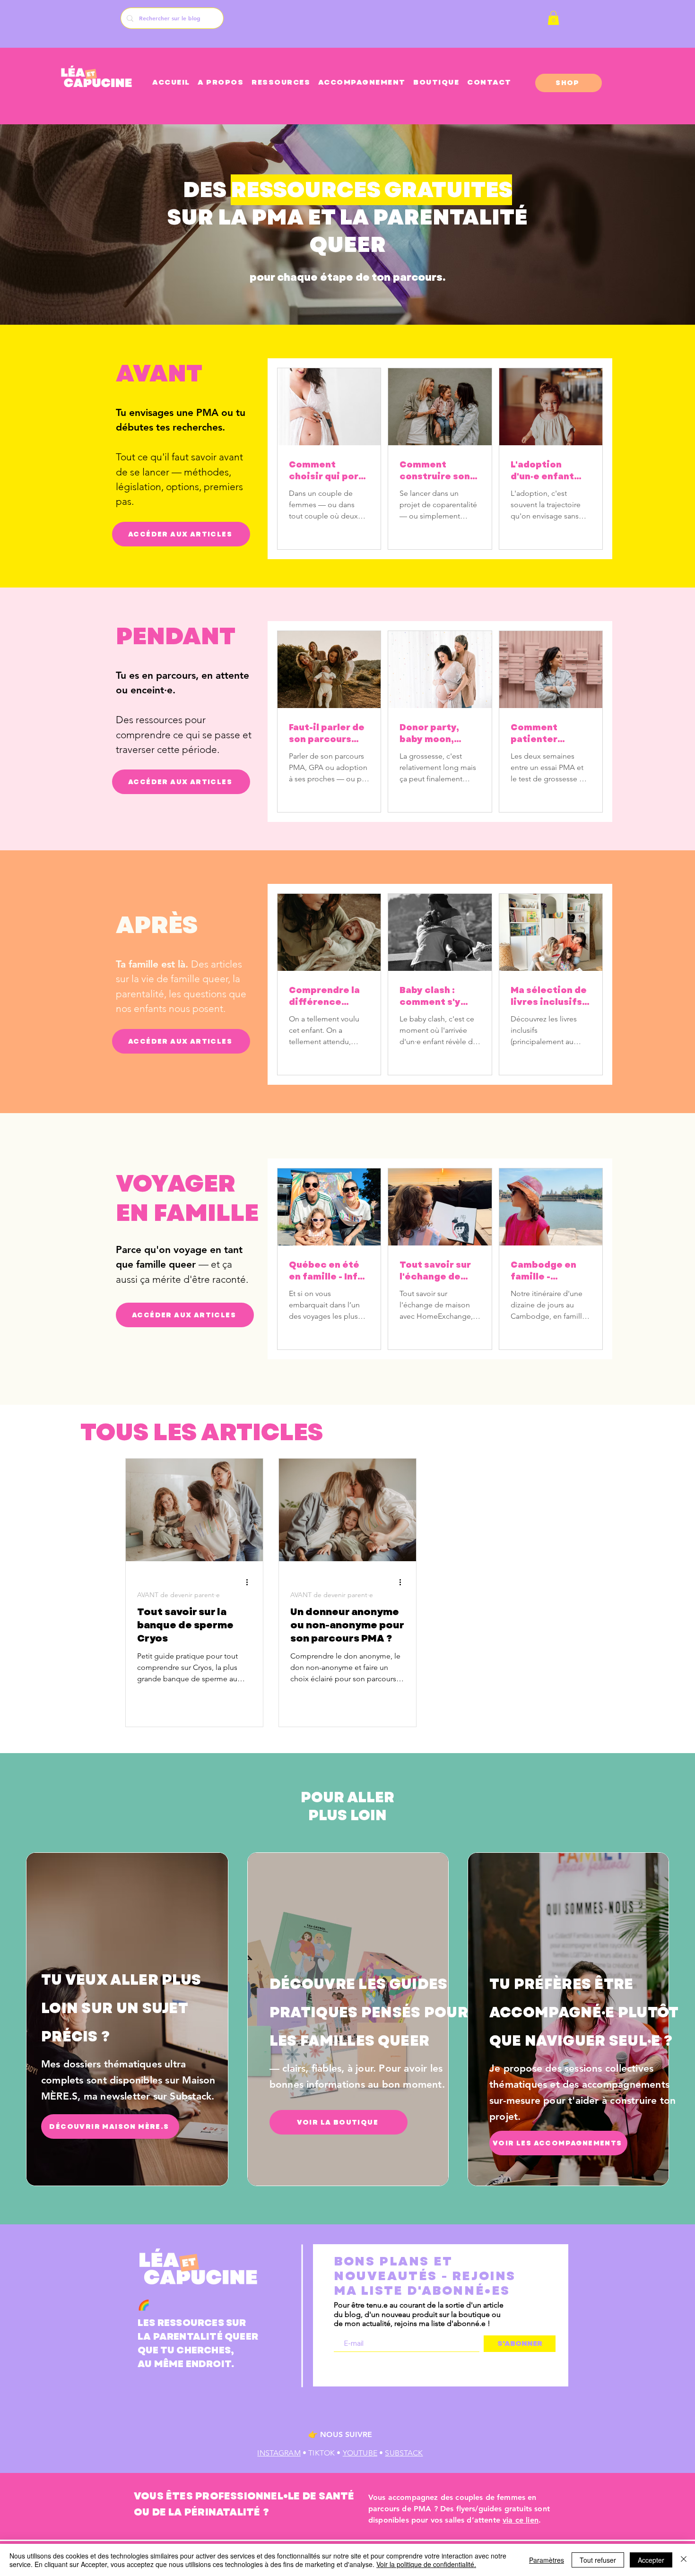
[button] (553, 18)
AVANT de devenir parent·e (178, 1595)
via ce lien (521, 2520)
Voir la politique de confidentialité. (426, 2564)
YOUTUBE (360, 2453)
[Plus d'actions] (250, 1582)
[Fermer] (684, 2560)
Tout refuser (598, 2560)
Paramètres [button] (547, 2560)
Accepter (651, 2560)
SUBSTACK (404, 2453)
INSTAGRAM (279, 2453)
